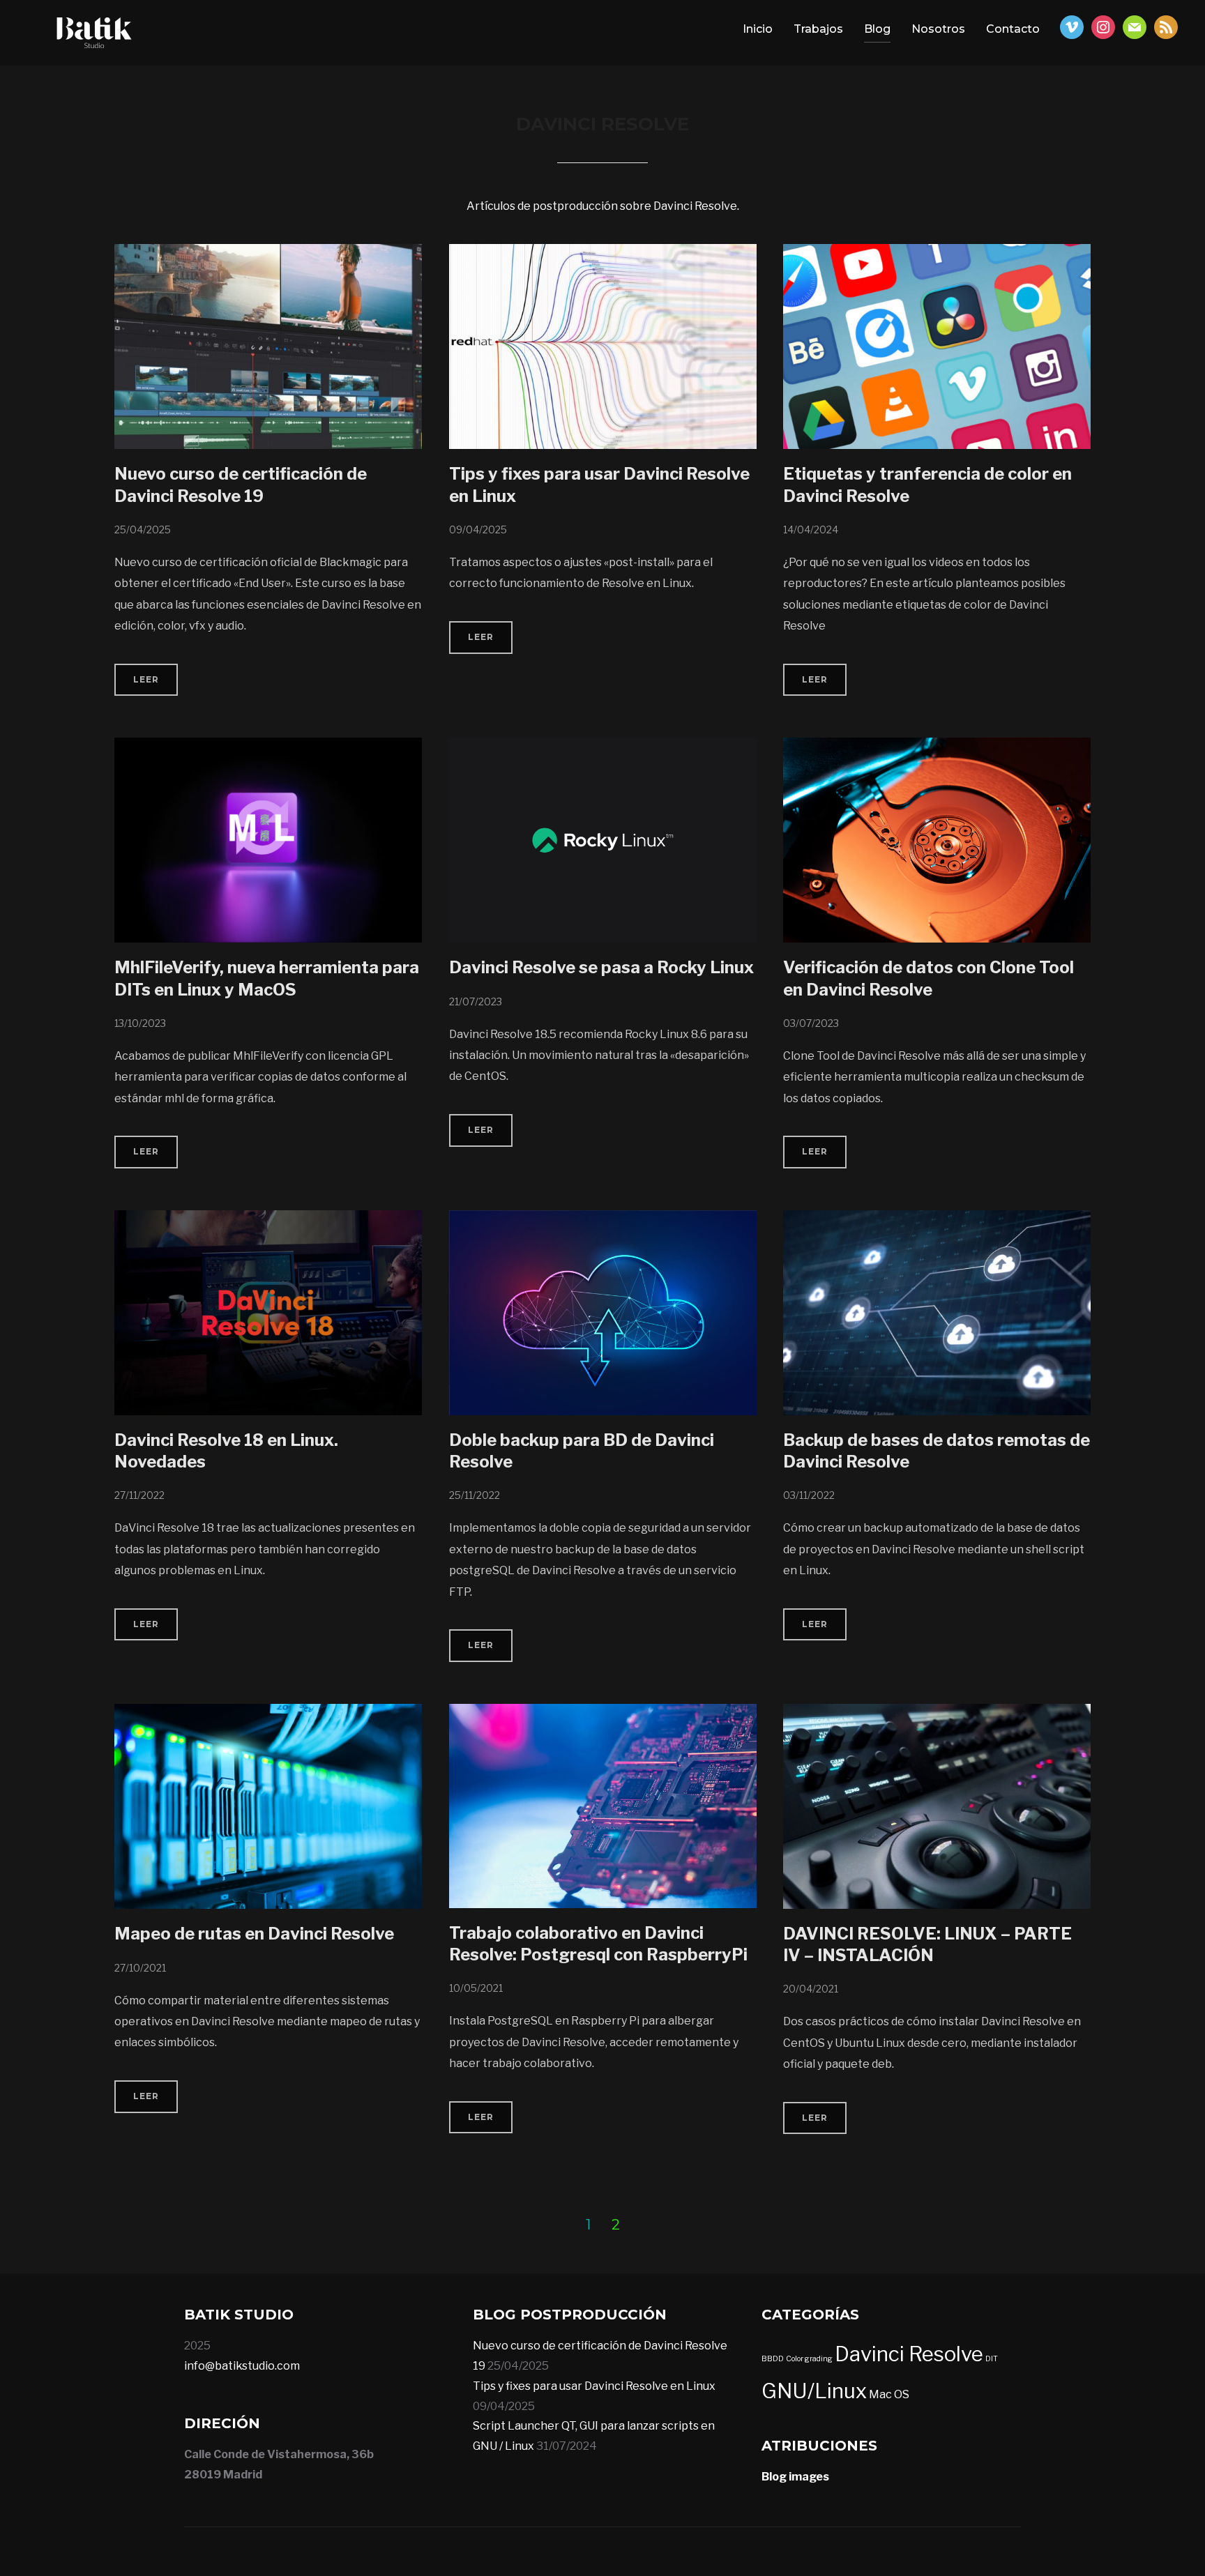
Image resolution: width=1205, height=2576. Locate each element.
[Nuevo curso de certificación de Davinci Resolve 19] (268, 253)
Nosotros (938, 29)
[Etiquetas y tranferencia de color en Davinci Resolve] (937, 253)
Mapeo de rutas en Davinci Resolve (254, 1934)
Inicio (758, 29)
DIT (992, 2359)
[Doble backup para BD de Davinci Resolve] (603, 1220)
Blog (877, 29)
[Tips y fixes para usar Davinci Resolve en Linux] (603, 253)
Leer (146, 679)
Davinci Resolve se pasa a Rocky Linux (601, 967)
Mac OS (889, 2394)
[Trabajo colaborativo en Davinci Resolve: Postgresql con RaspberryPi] (603, 1713)
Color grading (809, 2359)
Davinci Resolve (909, 2354)
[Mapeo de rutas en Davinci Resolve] (268, 1713)
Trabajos (818, 29)
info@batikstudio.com (242, 2366)
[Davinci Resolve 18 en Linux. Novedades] (268, 1220)
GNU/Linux (814, 2391)
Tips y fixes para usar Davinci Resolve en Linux (594, 2386)
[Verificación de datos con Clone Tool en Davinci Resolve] (937, 747)
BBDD (773, 2359)
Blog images (795, 2477)
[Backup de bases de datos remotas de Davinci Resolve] (937, 1220)
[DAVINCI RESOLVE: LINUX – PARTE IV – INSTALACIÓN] (937, 1713)
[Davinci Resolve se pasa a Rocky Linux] (603, 747)
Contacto (1013, 29)
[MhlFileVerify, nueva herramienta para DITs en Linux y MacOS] (268, 747)
